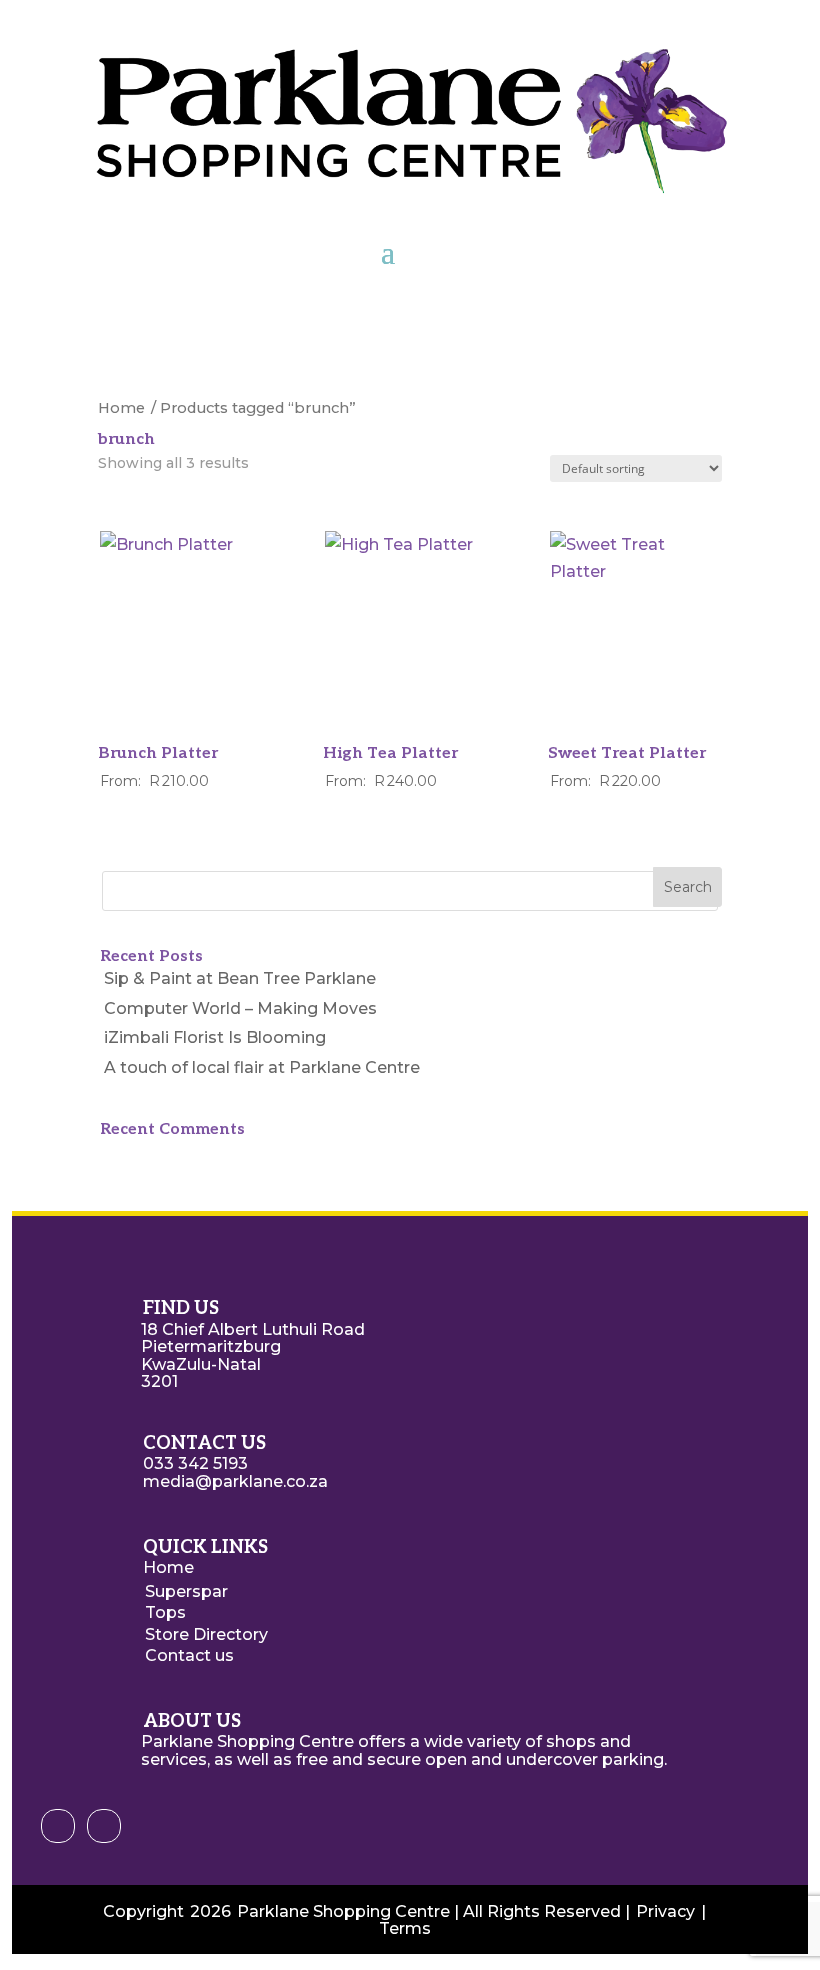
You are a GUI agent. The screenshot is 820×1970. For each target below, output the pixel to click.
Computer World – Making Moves (240, 1008)
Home (121, 408)
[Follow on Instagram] (104, 1826)
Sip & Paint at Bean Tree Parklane (240, 978)
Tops (165, 1612)
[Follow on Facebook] (58, 1826)
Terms (405, 1928)
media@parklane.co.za (235, 1481)
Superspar (186, 1591)
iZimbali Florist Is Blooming (215, 1037)
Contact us (189, 1655)
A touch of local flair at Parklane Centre (262, 1067)
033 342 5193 (195, 1463)
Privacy (665, 1911)
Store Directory (206, 1634)
